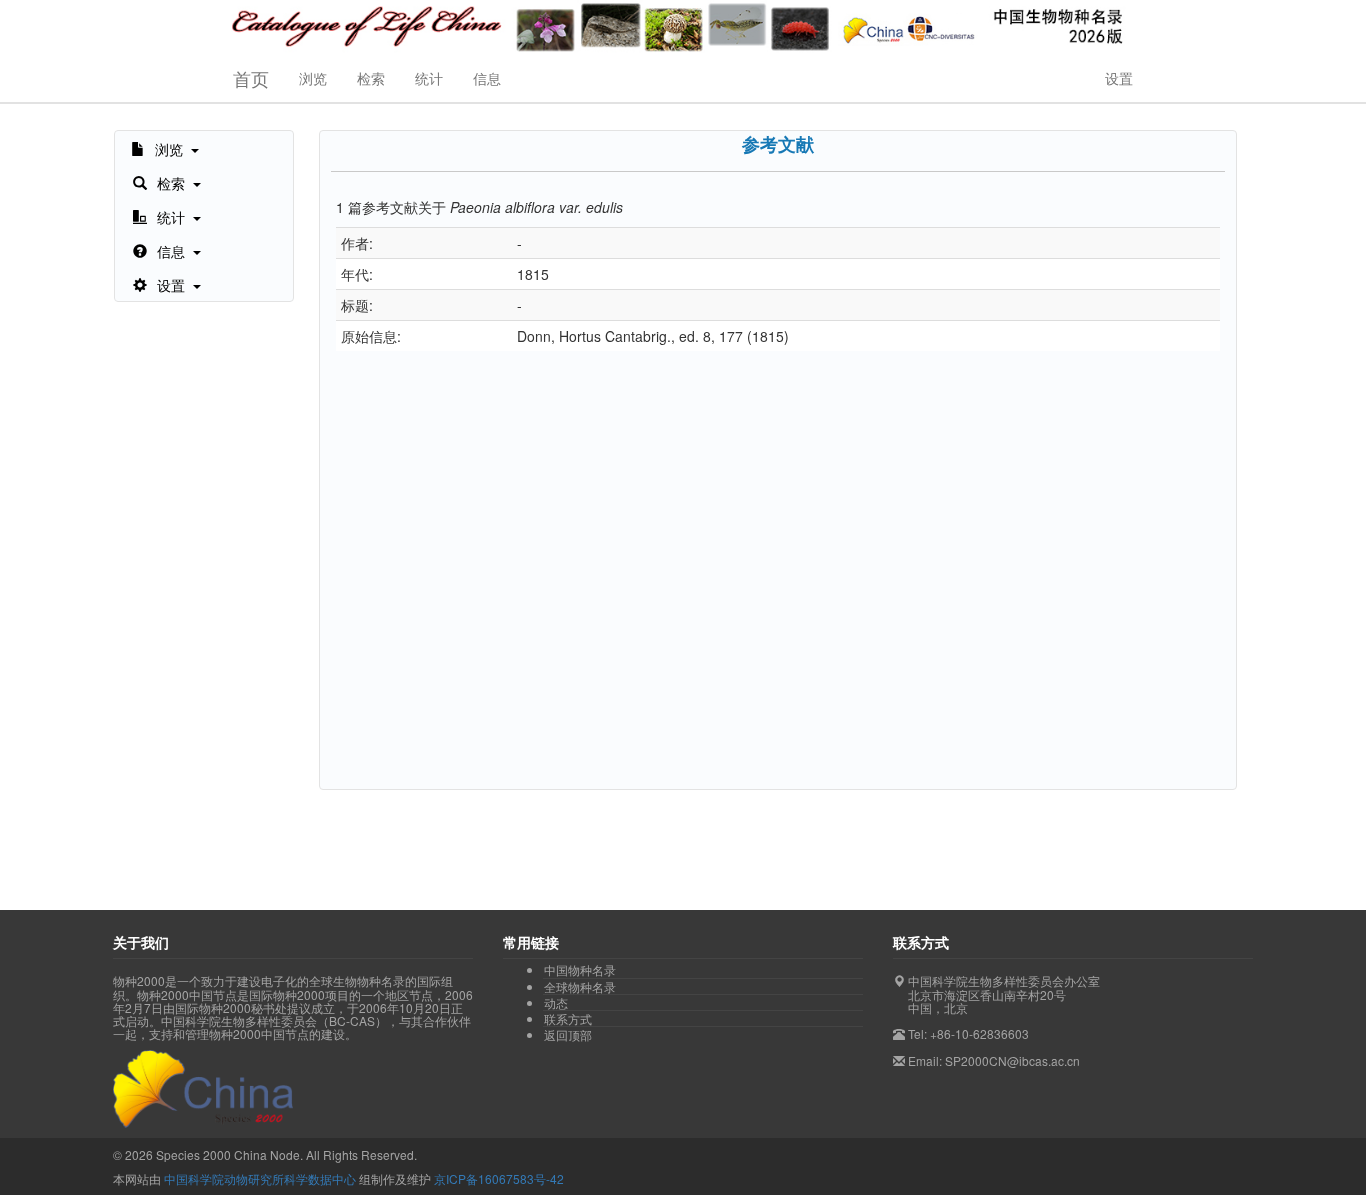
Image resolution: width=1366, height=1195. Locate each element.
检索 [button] (371, 78)
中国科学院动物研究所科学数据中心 (260, 1178)
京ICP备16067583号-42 (499, 1178)
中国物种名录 (580, 970)
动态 (556, 1003)
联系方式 (568, 1019)
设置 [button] (1119, 78)
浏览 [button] (313, 78)
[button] (165, 148)
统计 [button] (429, 78)
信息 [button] (487, 78)
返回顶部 (568, 1034)
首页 (251, 78)
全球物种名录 (580, 987)
